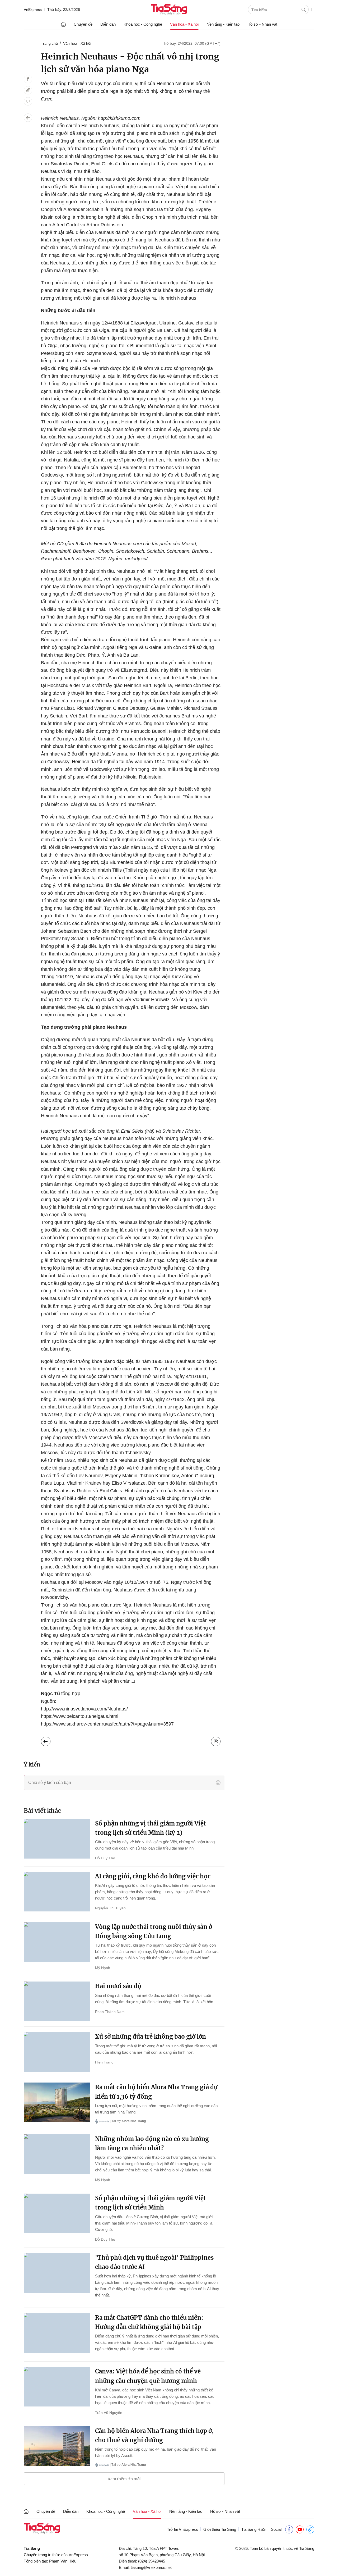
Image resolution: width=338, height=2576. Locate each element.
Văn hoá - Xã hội (184, 24)
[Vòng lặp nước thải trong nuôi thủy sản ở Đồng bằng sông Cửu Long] (57, 1942)
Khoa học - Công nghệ (143, 24)
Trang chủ (49, 43)
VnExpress (33, 10)
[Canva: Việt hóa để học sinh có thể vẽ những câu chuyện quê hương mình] (57, 2387)
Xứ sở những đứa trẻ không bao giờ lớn (151, 2037)
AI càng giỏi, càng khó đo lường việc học (153, 1876)
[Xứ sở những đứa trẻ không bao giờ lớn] (57, 2052)
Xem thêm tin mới (124, 2479)
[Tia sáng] (169, 10)
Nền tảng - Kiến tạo (223, 24)
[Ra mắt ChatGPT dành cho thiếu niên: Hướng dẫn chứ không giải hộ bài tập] (57, 2333)
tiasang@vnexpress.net (151, 2567)
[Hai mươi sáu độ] (57, 2001)
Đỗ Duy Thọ (105, 1858)
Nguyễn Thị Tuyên (110, 1908)
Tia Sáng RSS (253, 2529)
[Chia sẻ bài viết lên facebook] (28, 79)
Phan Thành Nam (110, 2012)
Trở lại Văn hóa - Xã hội (50, 1740)
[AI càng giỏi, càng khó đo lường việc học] (57, 1892)
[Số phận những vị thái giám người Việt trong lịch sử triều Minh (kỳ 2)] (57, 1839)
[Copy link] (28, 90)
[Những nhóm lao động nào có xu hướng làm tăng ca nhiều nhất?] (57, 2154)
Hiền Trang (104, 2062)
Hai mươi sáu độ (118, 1986)
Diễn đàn (108, 24)
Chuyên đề (83, 24)
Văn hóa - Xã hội (77, 43)
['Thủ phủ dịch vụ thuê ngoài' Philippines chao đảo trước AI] (57, 2273)
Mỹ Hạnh (103, 1968)
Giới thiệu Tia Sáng (220, 2529)
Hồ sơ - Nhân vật (262, 24)
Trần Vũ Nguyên (109, 2413)
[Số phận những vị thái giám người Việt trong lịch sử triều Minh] (57, 2213)
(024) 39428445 (152, 2561)
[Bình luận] (28, 101)
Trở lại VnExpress (182, 2529)
